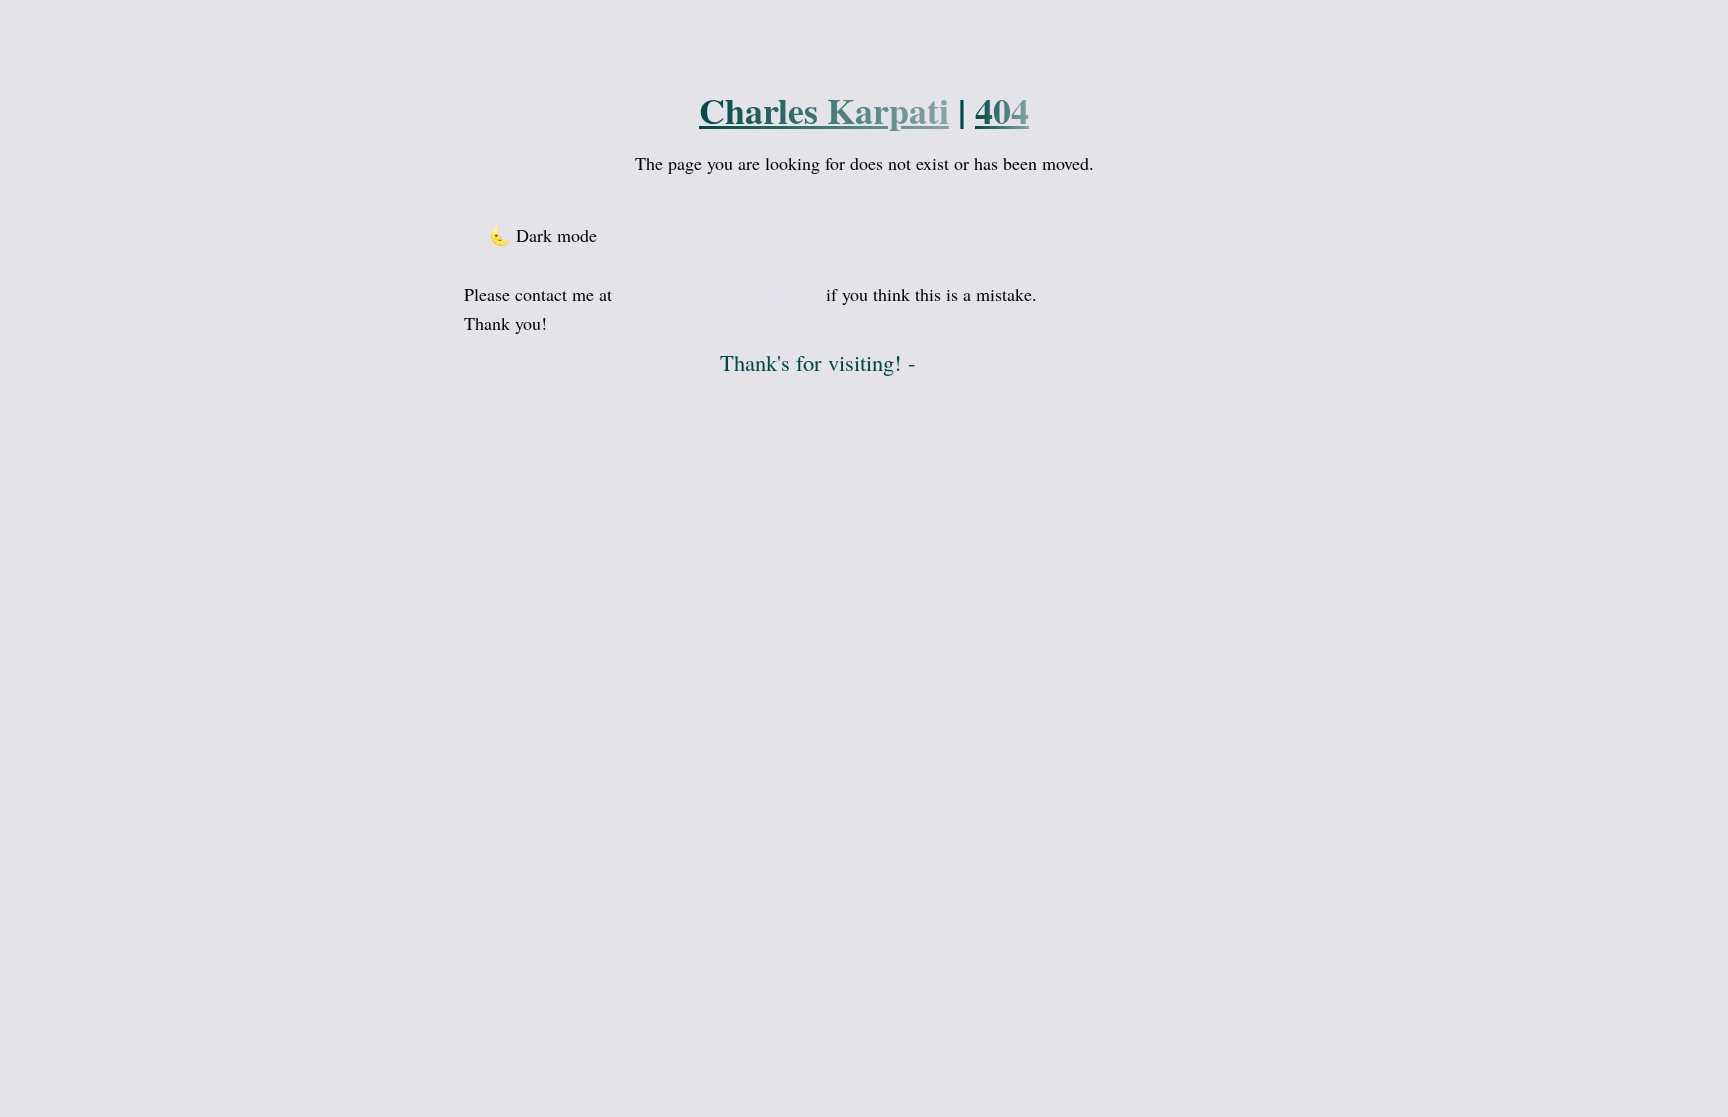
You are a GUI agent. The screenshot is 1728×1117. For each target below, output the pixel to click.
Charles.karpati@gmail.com (719, 294)
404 (1002, 110)
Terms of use (965, 364)
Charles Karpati (824, 110)
